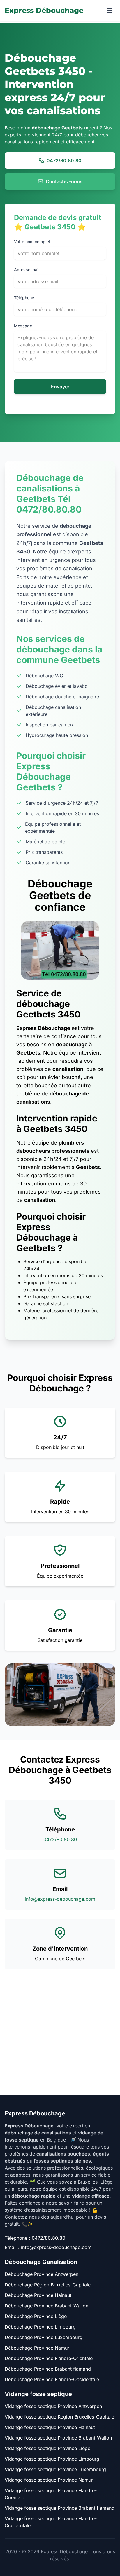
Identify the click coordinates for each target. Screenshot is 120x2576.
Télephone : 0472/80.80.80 (35, 2238)
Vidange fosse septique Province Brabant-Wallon (58, 2438)
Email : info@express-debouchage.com (48, 2247)
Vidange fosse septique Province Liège (47, 2448)
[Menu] (110, 11)
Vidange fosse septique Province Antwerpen (53, 2406)
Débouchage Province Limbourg (40, 2327)
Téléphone (24, 298)
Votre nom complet (32, 242)
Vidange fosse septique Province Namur (49, 2480)
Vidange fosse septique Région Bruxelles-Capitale (59, 2417)
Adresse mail (27, 270)
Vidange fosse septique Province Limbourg (52, 2459)
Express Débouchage (44, 10)
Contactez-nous (64, 181)
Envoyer (60, 387)
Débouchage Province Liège (36, 2316)
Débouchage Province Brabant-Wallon (46, 2306)
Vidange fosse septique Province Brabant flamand (60, 2508)
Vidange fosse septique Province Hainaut (50, 2427)
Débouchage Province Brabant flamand (48, 2369)
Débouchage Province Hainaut (38, 2295)
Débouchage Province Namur (37, 2348)
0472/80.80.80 (64, 160)
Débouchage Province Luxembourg (44, 2337)
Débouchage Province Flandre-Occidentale (52, 2379)
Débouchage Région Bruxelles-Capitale (48, 2285)
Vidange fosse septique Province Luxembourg (55, 2469)
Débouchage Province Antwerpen (42, 2274)
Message (23, 326)
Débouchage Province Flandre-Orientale (49, 2358)
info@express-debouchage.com (60, 1899)
